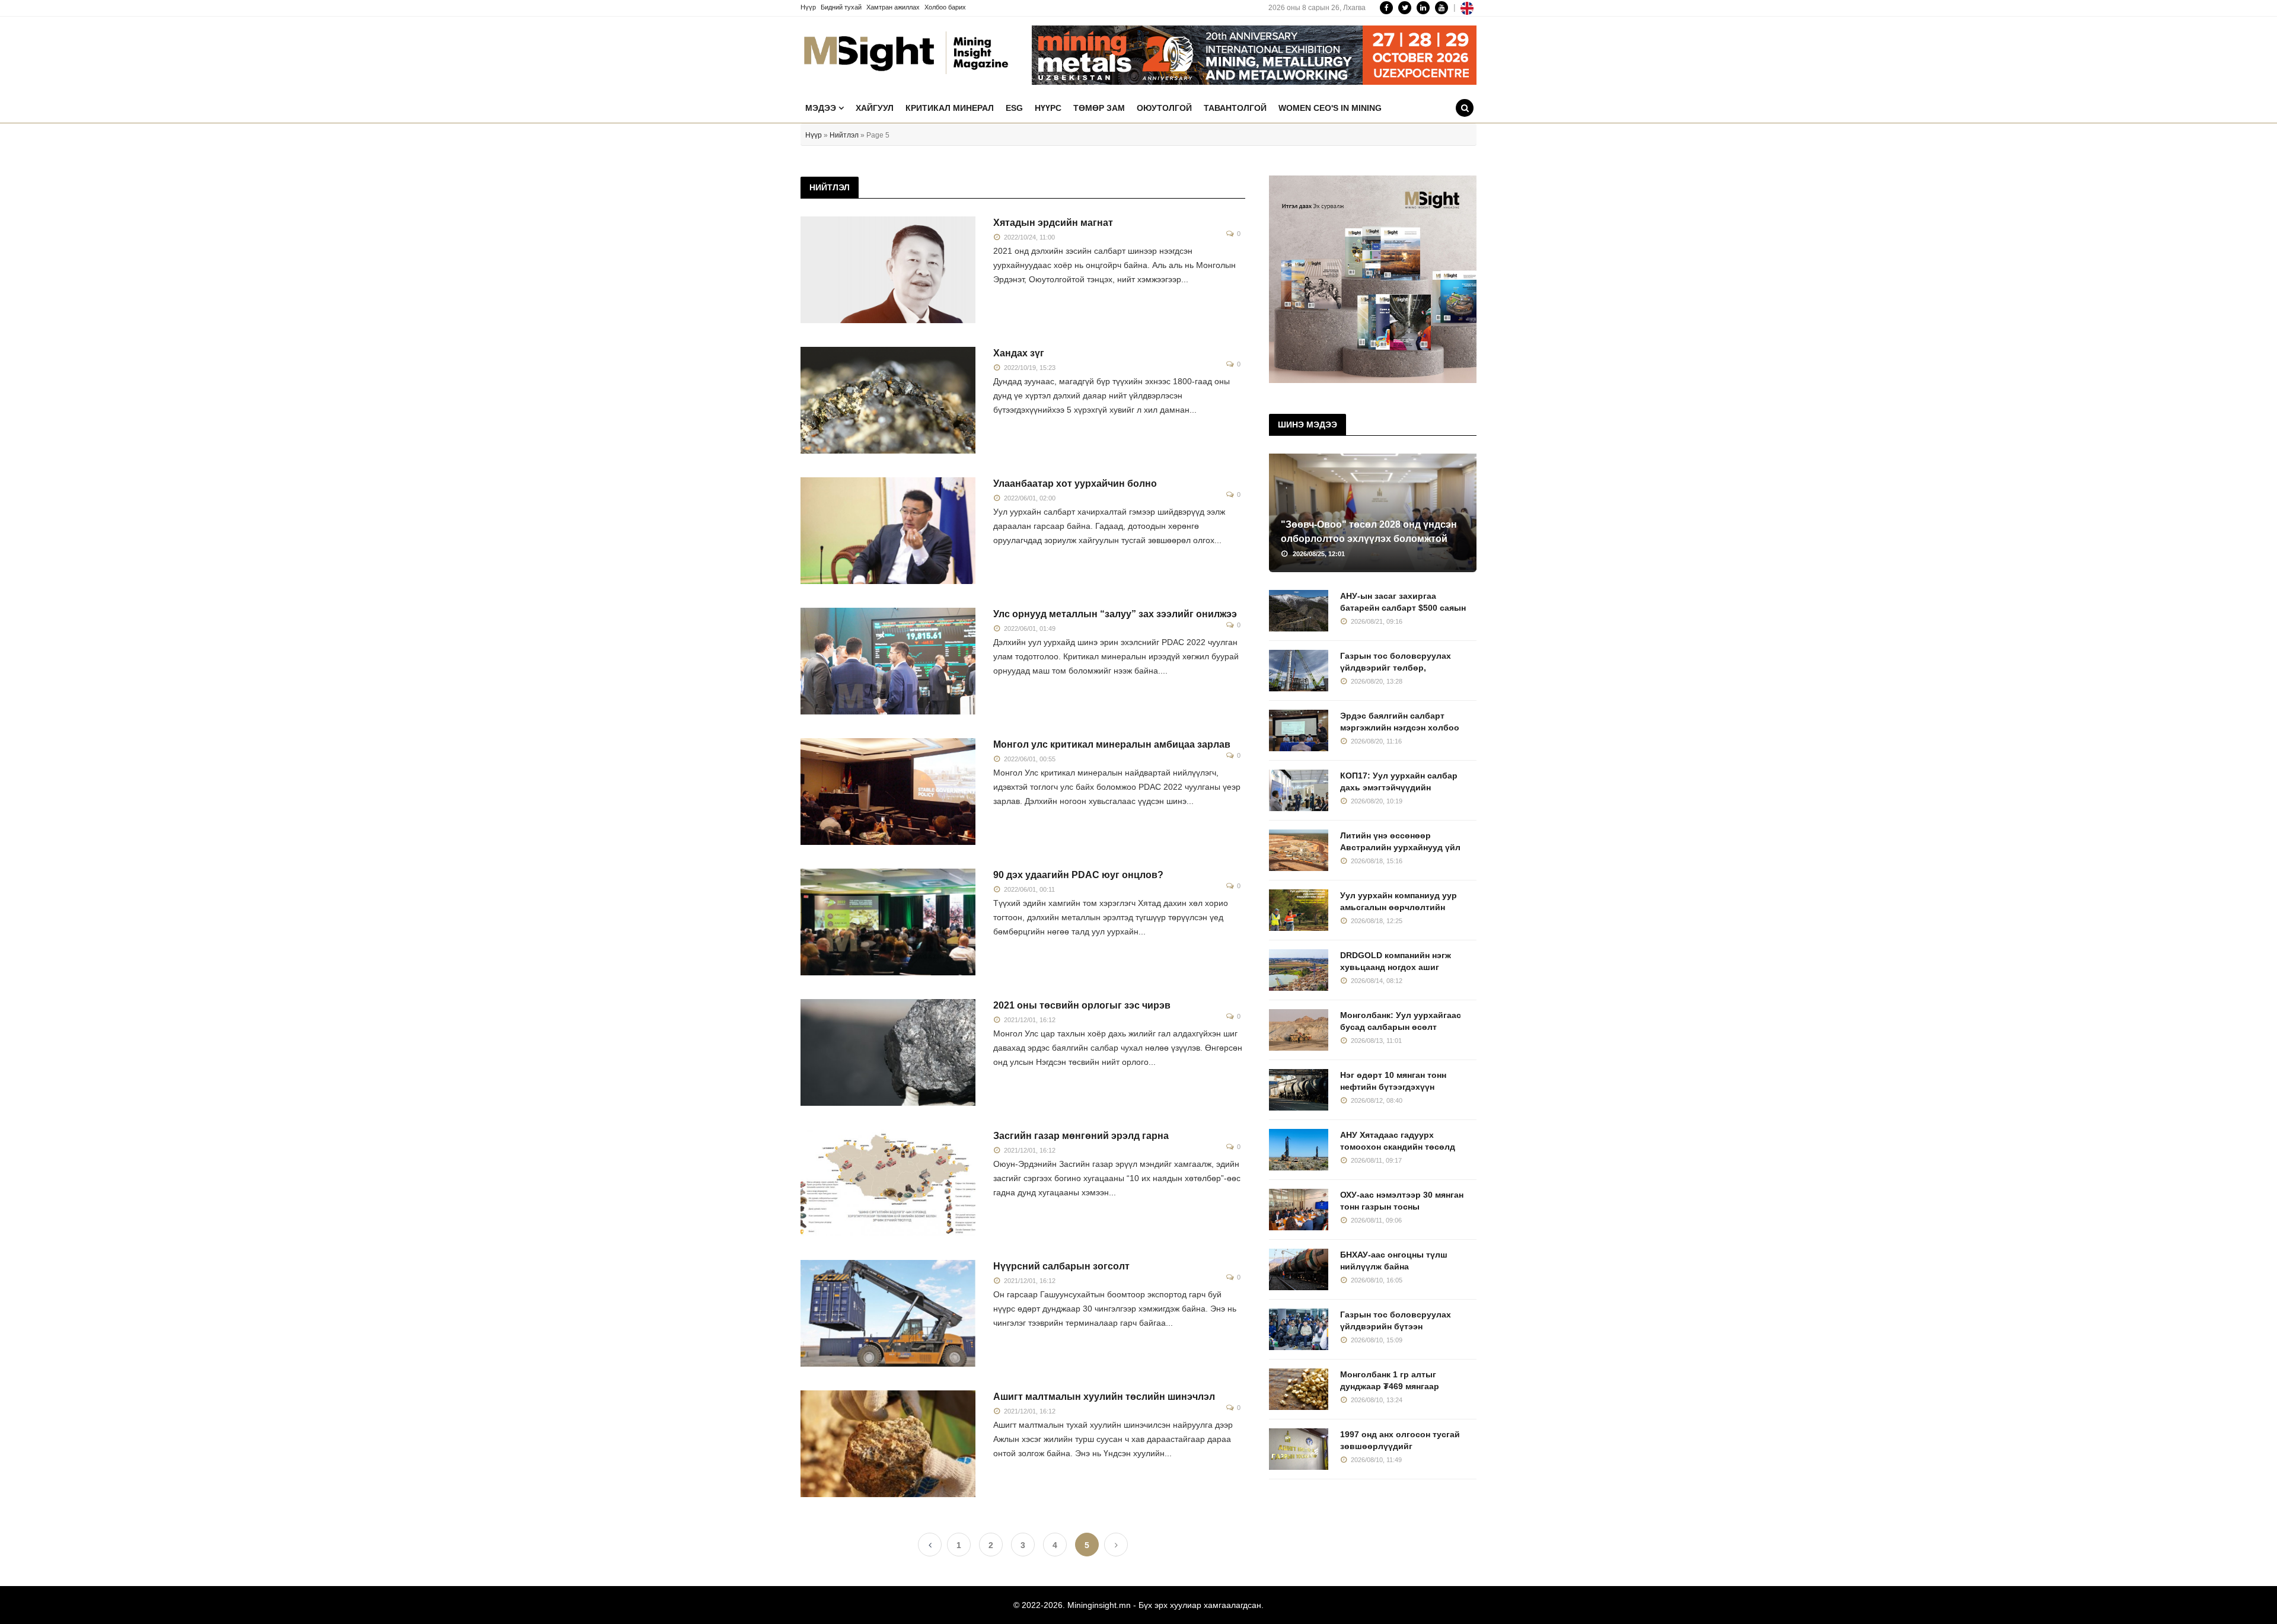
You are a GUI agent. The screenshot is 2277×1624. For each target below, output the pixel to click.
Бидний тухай (841, 7)
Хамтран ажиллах (893, 7)
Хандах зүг (1019, 353)
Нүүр (808, 7)
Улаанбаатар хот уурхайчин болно (1075, 484)
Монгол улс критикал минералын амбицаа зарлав (1112, 744)
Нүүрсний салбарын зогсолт (1061, 1266)
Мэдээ (822, 108)
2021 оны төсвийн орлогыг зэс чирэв (1082, 1005)
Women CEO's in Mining (1330, 108)
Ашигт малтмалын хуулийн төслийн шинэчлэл (1104, 1397)
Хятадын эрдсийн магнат (1053, 223)
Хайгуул (875, 108)
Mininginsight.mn (1099, 1605)
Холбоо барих (945, 7)
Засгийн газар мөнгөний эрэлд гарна (1081, 1136)
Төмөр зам (1099, 108)
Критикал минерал (950, 108)
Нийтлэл (844, 135)
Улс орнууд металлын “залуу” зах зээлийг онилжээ (1115, 614)
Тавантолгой (1235, 108)
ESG (1014, 108)
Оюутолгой (1164, 108)
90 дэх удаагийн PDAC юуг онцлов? (1078, 875)
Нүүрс (1048, 108)
